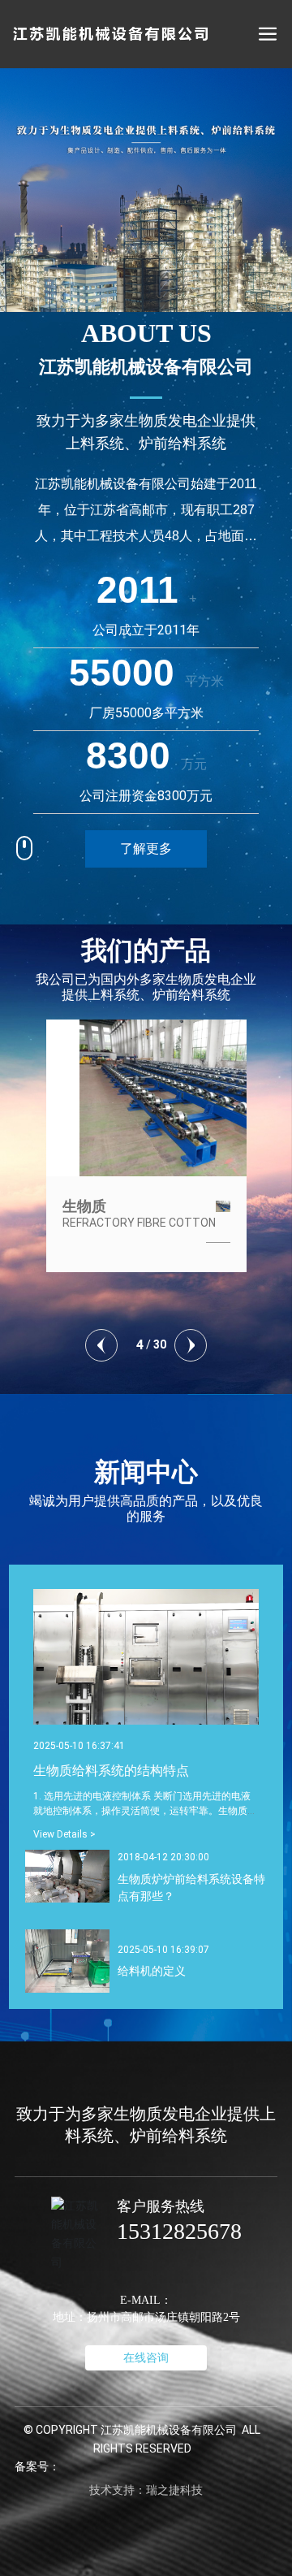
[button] (101, 1345)
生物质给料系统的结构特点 (111, 1771)
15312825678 (179, 2231)
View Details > (64, 1834)
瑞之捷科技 (174, 2490)
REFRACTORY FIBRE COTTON (137, 1223)
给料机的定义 (152, 1971)
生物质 (82, 1206)
